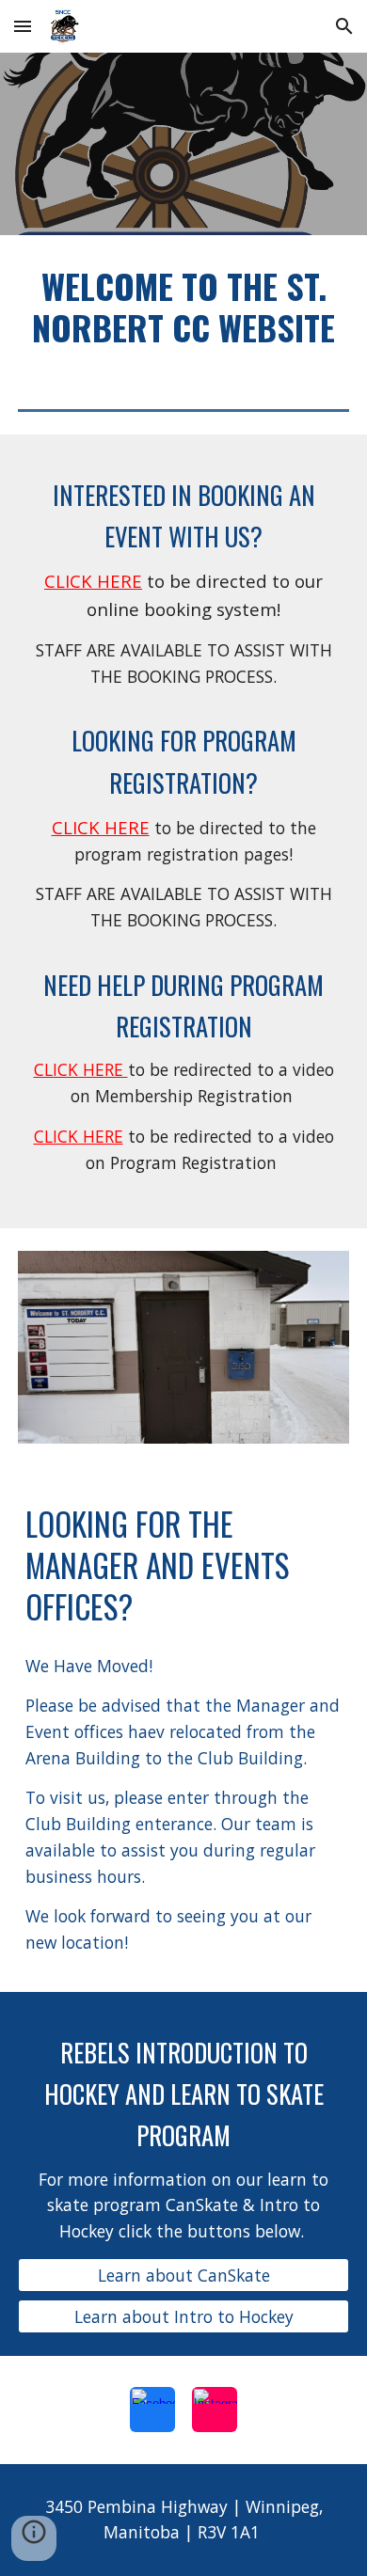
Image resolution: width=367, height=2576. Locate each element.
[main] (183, 307)
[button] (23, 26)
